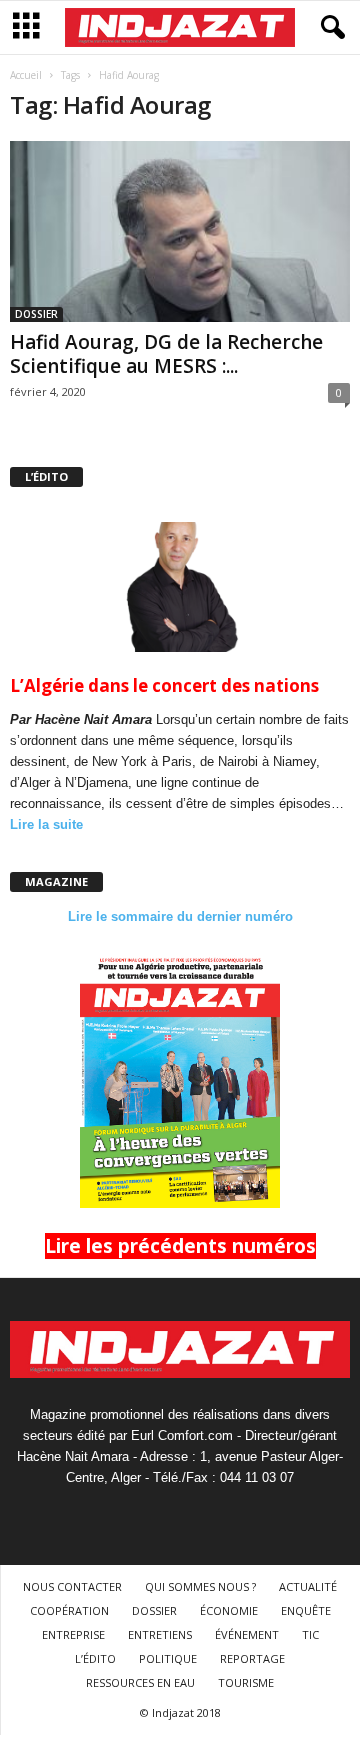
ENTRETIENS (160, 1634)
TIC (310, 1634)
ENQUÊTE (306, 1610)
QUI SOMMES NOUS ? (200, 1586)
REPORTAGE (252, 1658)
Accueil (26, 75)
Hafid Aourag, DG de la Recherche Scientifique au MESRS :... (166, 354)
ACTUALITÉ (308, 1586)
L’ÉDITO (95, 1658)
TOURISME (246, 1682)
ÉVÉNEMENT (247, 1634)
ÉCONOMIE (229, 1610)
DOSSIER (36, 314)
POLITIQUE (168, 1658)
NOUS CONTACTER (72, 1586)
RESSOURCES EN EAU (140, 1682)
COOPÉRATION (69, 1610)
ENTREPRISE (73, 1634)
